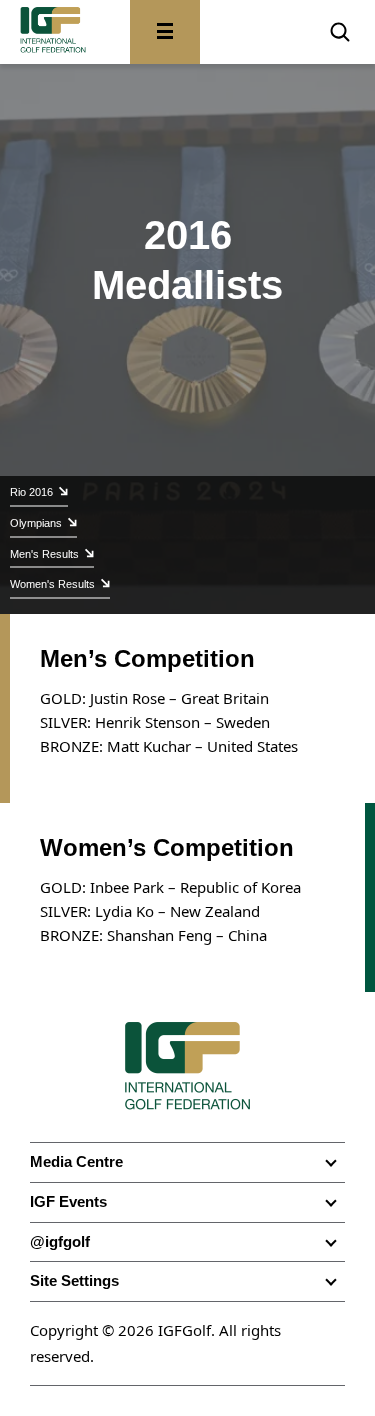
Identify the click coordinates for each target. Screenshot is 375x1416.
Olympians (36, 523)
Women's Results (52, 584)
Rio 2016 (31, 492)
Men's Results (44, 554)
